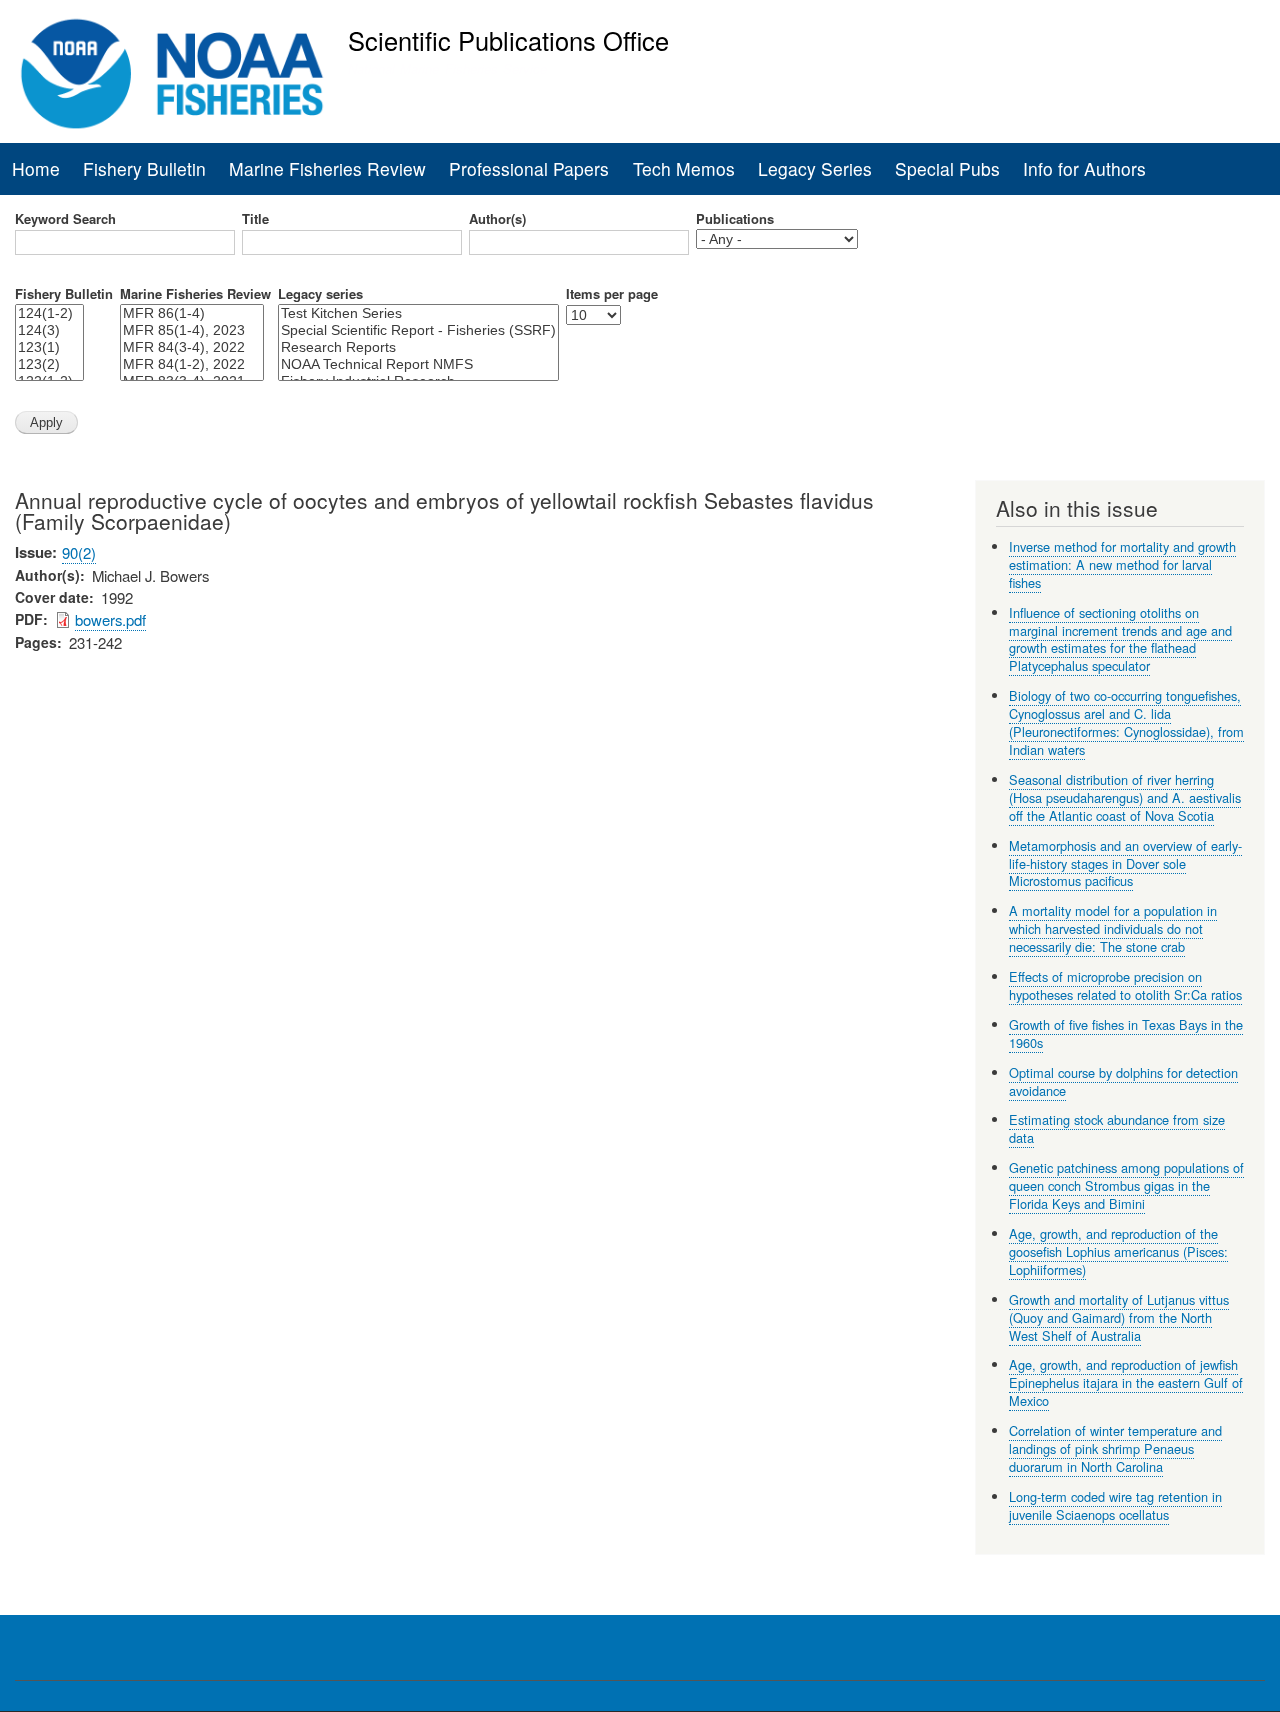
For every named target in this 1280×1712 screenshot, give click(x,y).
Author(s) (497, 219)
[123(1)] (49, 347)
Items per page (612, 294)
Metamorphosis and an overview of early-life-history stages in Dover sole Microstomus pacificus (1125, 863)
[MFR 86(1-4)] (192, 313)
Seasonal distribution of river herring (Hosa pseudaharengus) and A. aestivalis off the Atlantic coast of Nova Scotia (1125, 797)
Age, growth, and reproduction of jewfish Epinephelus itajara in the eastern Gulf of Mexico (1126, 1382)
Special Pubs (947, 168)
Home (36, 168)
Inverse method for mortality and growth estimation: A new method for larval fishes (1122, 564)
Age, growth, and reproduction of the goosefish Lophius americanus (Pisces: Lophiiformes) (1118, 1251)
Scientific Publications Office (508, 40)
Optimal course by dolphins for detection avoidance (1123, 1081)
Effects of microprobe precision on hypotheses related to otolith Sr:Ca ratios (1125, 985)
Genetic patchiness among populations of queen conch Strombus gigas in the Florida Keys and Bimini (1126, 1185)
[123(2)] (49, 364)
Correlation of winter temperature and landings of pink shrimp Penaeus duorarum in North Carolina (1115, 1448)
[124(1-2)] (49, 313)
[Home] (172, 74)
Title (255, 219)
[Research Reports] (418, 347)
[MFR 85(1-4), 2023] (192, 330)
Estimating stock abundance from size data (1117, 1128)
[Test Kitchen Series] (418, 313)
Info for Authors (1084, 168)
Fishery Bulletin (144, 168)
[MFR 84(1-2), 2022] (192, 364)
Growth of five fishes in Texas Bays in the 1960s (1126, 1033)
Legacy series (320, 294)
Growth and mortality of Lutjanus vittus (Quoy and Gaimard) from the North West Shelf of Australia (1119, 1317)
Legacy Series (815, 168)
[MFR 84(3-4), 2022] (192, 347)
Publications (735, 219)
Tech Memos (684, 168)
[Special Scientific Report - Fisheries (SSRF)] (418, 330)
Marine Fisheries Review (327, 168)
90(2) (79, 552)
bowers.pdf (110, 619)
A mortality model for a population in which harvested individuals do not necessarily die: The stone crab (1113, 928)
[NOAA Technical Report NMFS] (418, 364)
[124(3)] (49, 330)
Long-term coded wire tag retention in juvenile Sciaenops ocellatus (1115, 1505)
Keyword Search (65, 219)
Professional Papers (529, 168)
